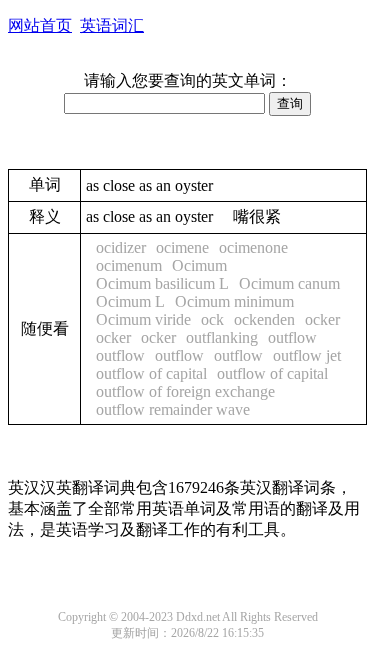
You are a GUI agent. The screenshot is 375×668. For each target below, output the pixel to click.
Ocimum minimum (234, 301)
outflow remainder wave (173, 409)
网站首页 (40, 25)
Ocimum (199, 265)
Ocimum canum (289, 283)
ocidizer (121, 247)
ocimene (182, 247)
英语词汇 (112, 25)
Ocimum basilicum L (162, 283)
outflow (292, 337)
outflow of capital (151, 373)
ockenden (264, 319)
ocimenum (129, 265)
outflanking (222, 337)
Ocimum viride (143, 319)
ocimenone (253, 247)
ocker (322, 319)
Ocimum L (130, 301)
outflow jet (307, 355)
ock (212, 319)
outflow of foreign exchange (185, 391)
